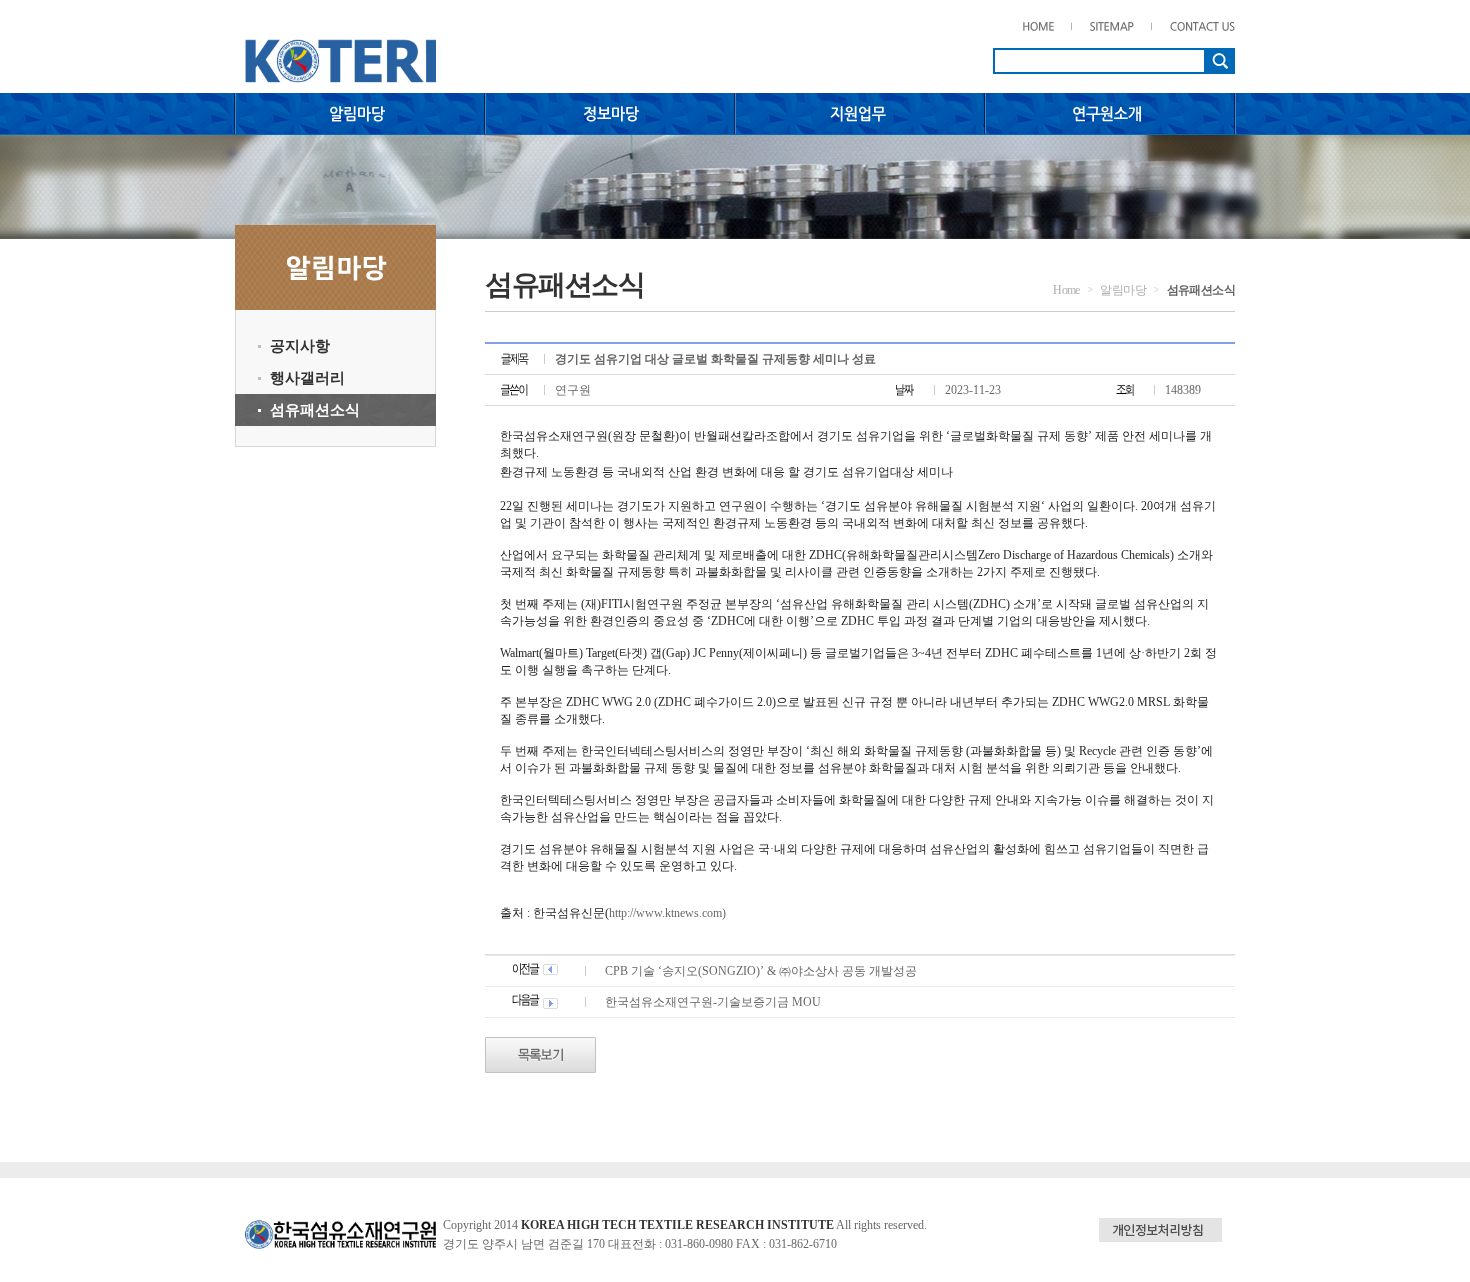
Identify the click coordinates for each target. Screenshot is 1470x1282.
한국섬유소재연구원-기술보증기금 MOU (713, 1002)
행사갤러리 (307, 378)
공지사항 (300, 346)
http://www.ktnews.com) (667, 913)
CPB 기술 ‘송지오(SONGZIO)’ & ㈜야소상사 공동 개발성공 (761, 971)
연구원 (573, 390)
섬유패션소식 (315, 410)
